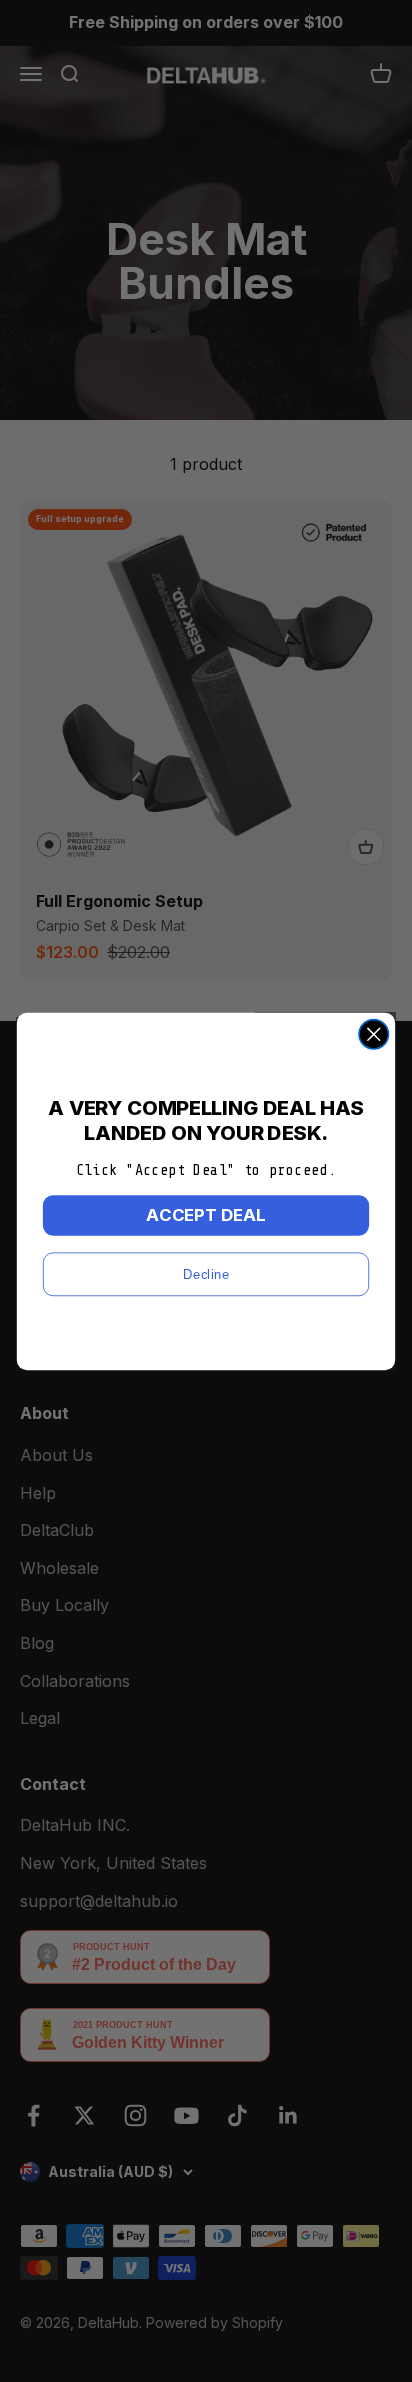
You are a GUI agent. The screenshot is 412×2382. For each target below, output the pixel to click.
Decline (206, 1273)
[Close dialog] (373, 1033)
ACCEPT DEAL (205, 1214)
